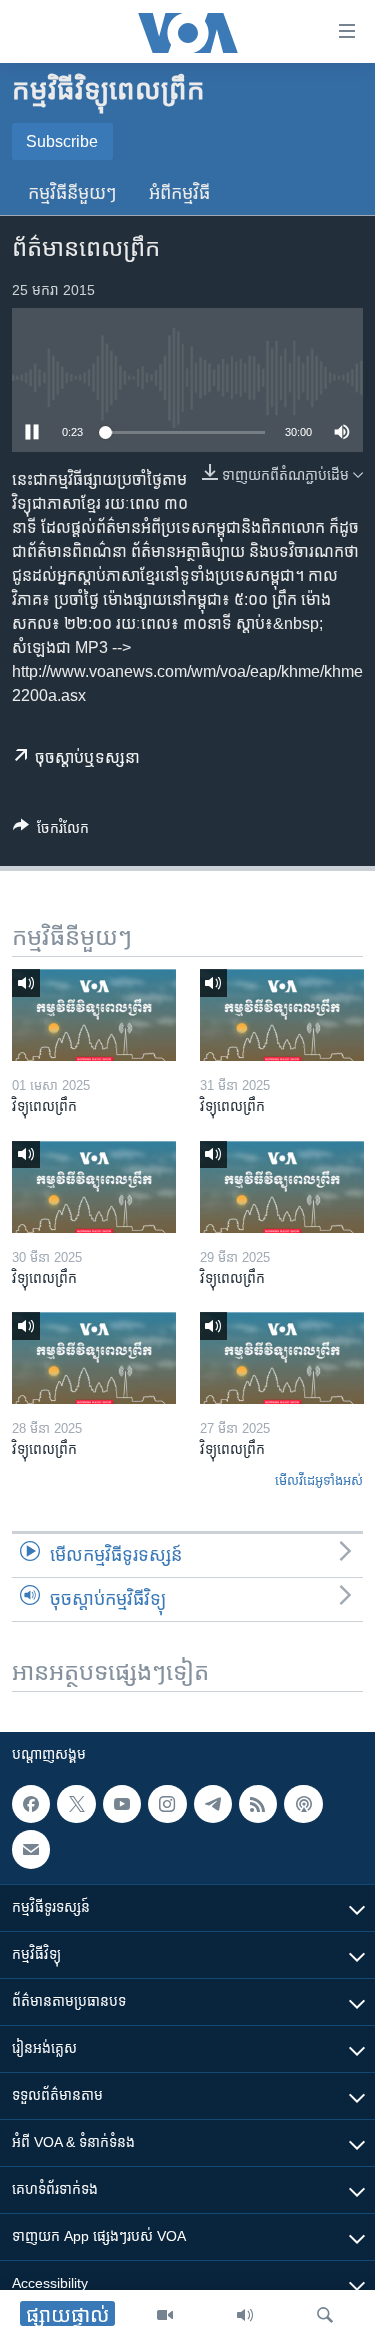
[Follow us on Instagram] (167, 1804)
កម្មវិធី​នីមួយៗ (72, 193)
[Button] (51, 831)
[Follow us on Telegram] (213, 1804)
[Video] (165, 2315)
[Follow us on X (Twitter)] (76, 1804)
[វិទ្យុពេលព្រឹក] (94, 1015)
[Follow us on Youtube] (122, 1804)
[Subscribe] (31, 1849)
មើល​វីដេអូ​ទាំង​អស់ (319, 1480)
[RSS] (258, 1804)
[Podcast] (303, 1804)
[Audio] (245, 2315)
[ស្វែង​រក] (325, 2315)
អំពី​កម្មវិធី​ (179, 193)
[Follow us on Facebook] (31, 1804)
